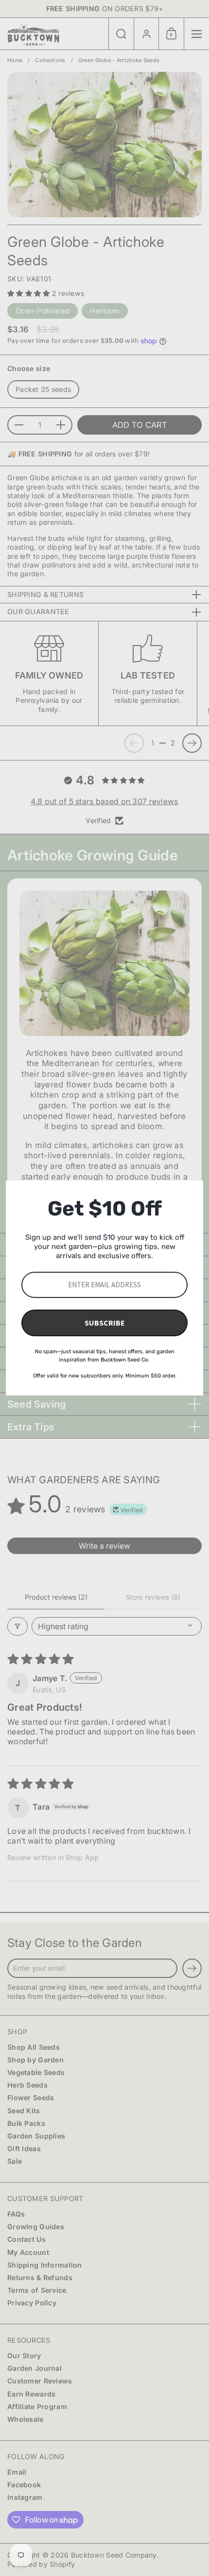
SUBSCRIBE (105, 1323)
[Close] (192, 1192)
